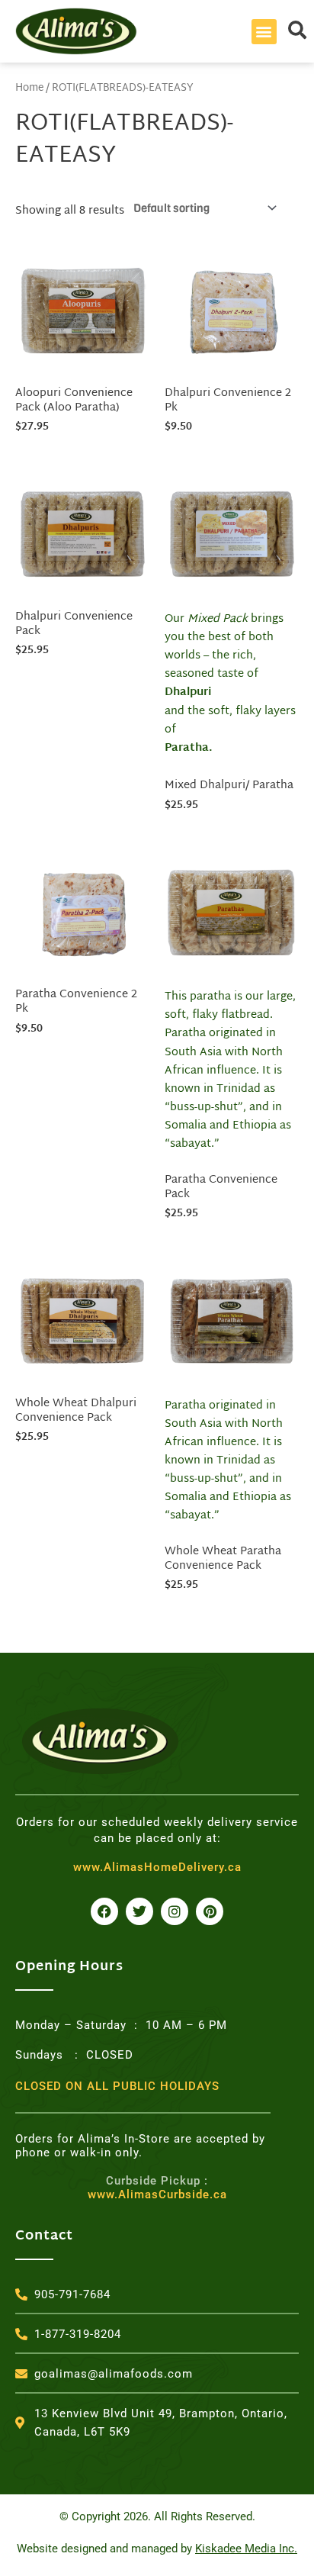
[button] (264, 32)
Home (29, 89)
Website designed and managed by (157, 2549)
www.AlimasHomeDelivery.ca (157, 1867)
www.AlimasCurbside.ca (157, 2188)
